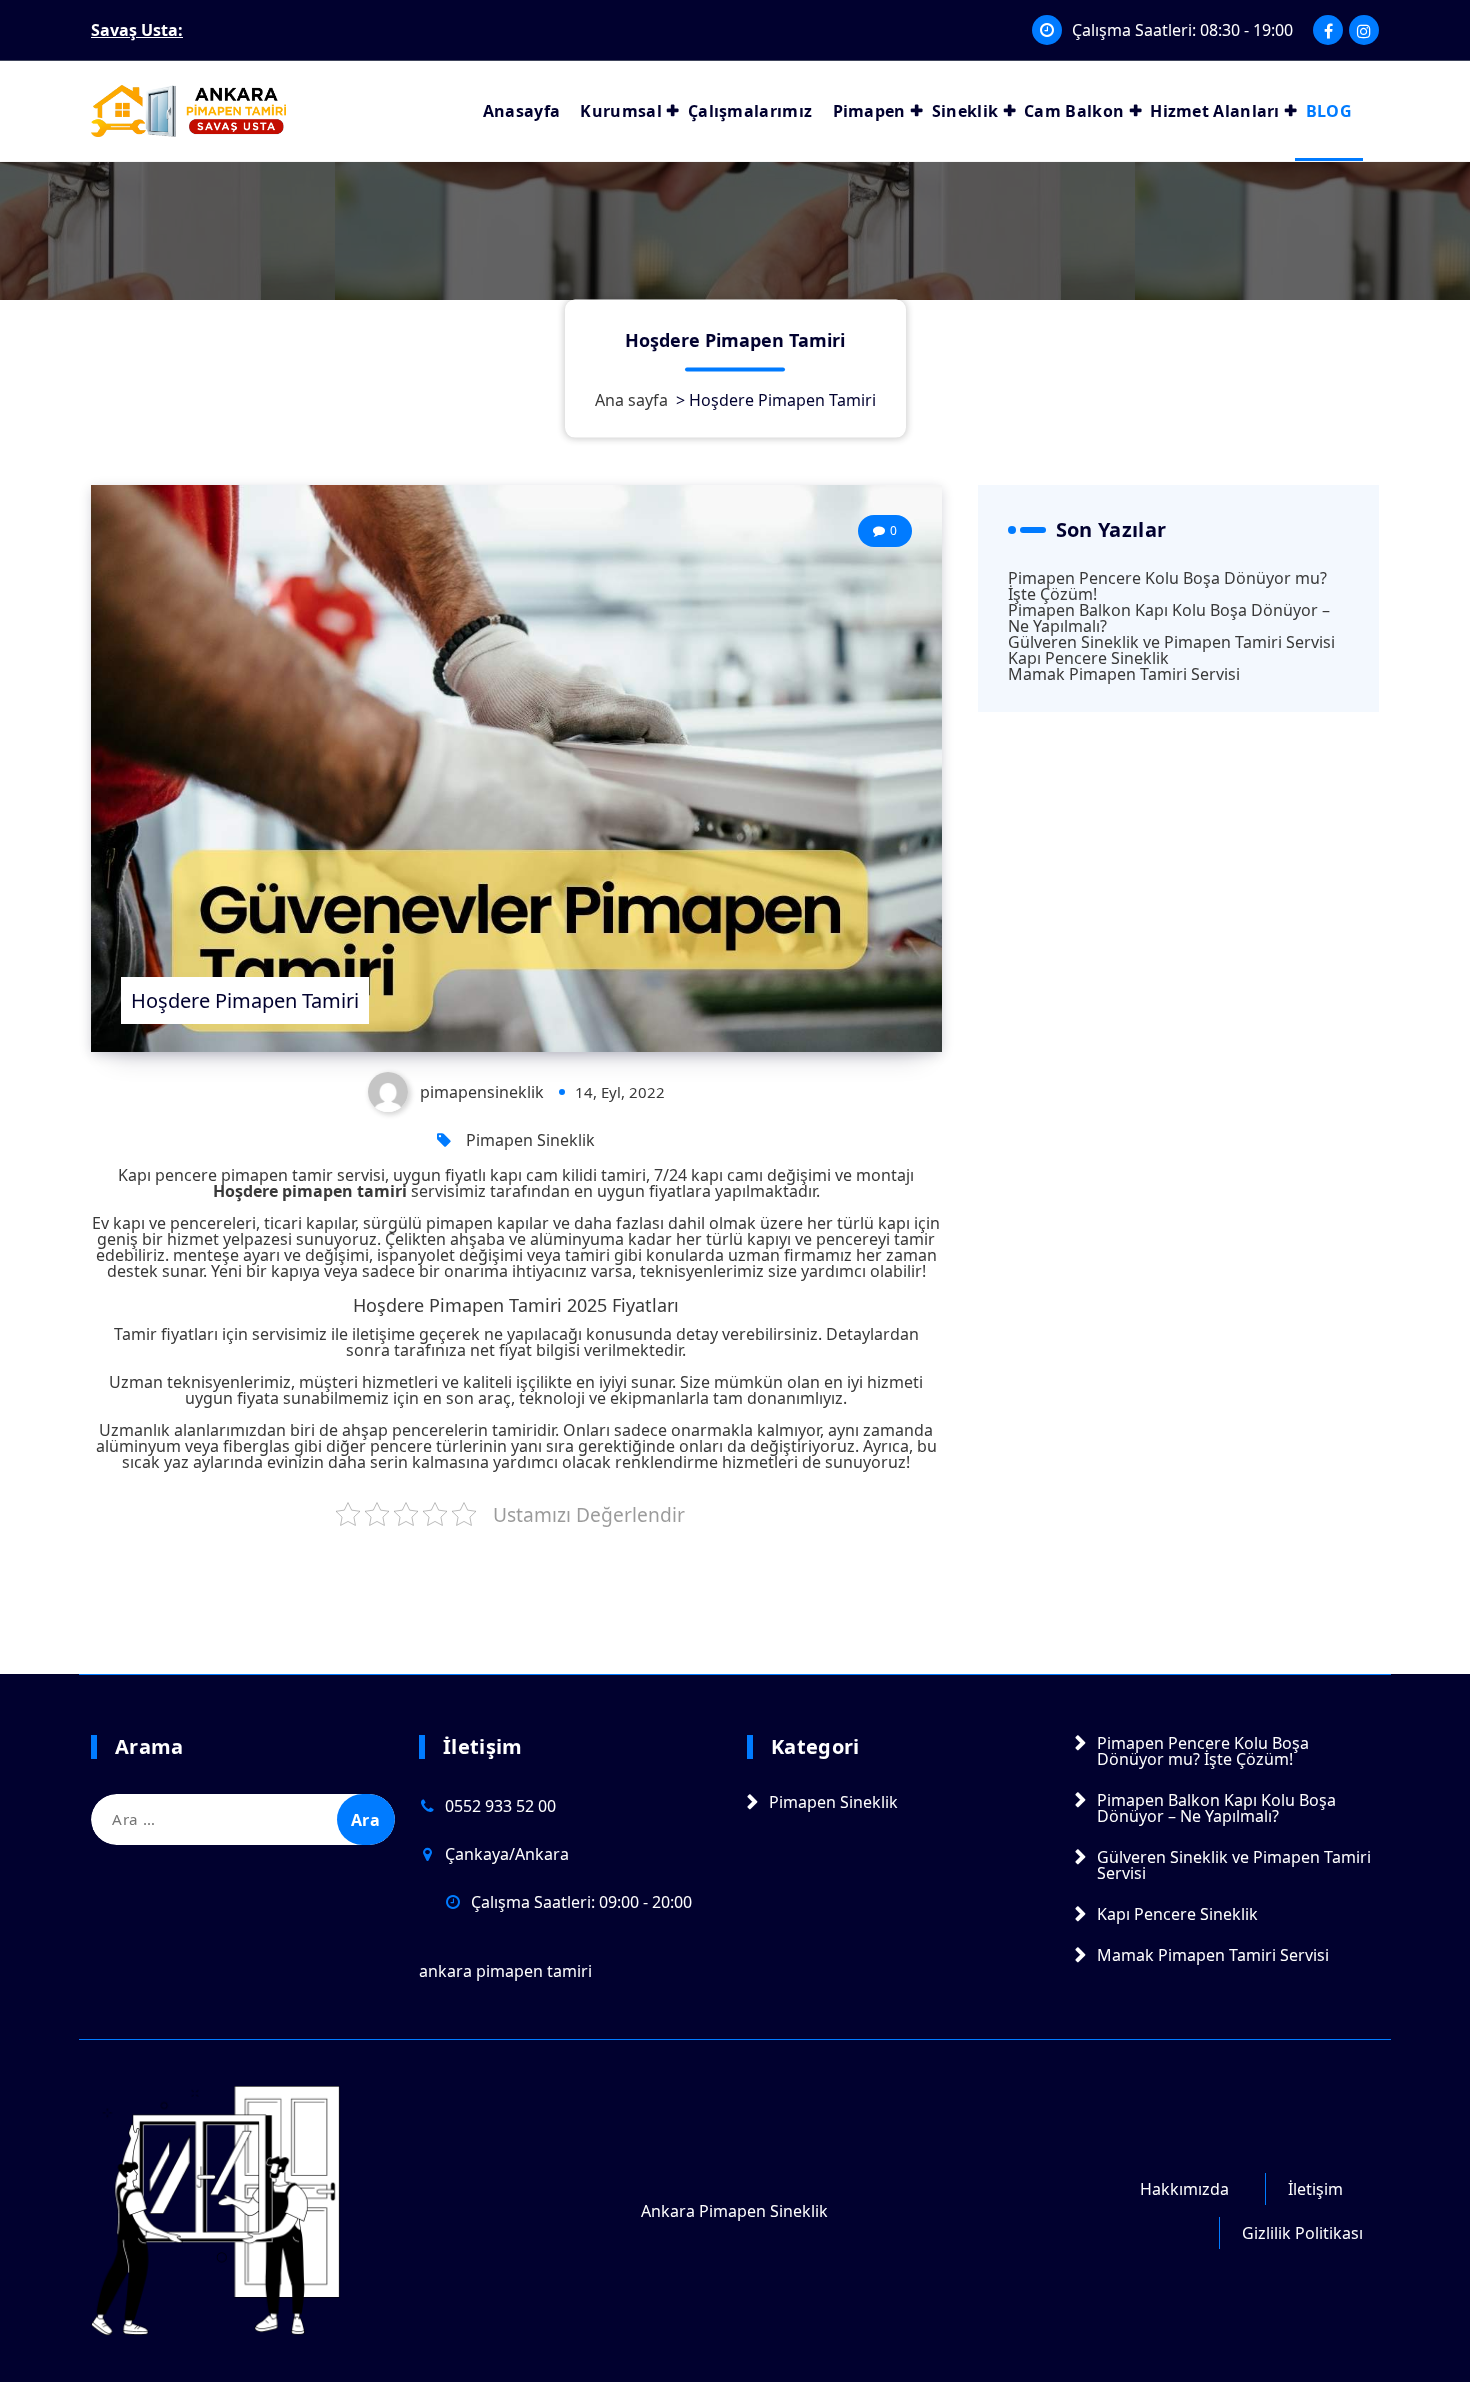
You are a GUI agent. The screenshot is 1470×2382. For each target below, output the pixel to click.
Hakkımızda (1184, 2189)
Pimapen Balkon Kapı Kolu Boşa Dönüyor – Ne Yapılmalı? (1169, 618)
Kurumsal (620, 111)
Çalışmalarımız (750, 111)
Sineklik (965, 111)
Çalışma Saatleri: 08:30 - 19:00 (1182, 30)
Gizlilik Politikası (1302, 2233)
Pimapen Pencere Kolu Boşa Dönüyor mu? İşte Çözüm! (1167, 586)
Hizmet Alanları (1215, 111)
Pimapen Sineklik (530, 1140)
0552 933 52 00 (500, 1806)
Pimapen (869, 111)
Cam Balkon (1074, 111)
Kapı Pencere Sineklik (1088, 658)
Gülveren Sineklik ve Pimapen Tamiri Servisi (1171, 642)
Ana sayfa (631, 399)
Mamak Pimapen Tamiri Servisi (1124, 674)
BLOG (1329, 111)
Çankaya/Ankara (507, 1854)
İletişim (1315, 2189)
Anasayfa (521, 111)
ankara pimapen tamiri (505, 1971)
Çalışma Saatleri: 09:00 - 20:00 (581, 1902)
